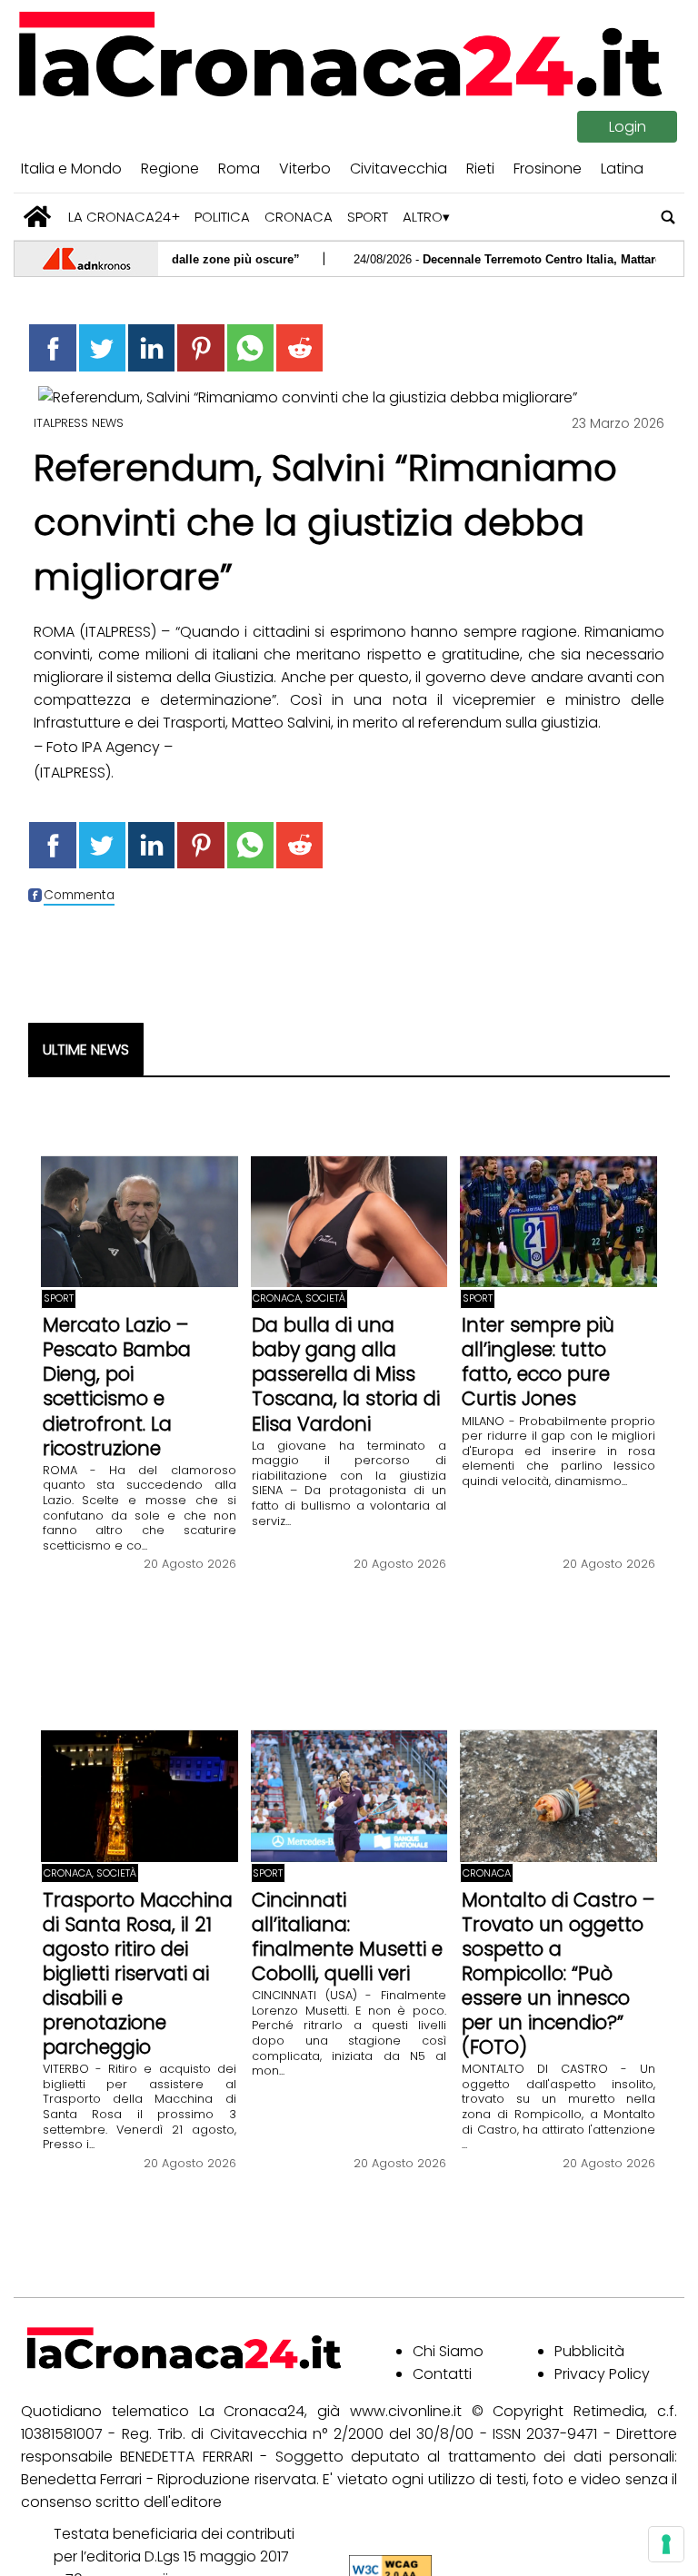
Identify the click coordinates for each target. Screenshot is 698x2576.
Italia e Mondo (71, 168)
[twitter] (102, 347)
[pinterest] (200, 347)
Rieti (480, 168)
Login (628, 127)
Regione (170, 168)
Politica (222, 217)
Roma (239, 168)
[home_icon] (38, 217)
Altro (423, 217)
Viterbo (305, 168)
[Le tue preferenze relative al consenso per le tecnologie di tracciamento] (666, 2544)
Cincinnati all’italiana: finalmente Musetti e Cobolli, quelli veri (347, 1937)
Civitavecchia (399, 168)
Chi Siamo (448, 2351)
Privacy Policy (602, 2374)
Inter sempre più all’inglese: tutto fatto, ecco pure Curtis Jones (538, 1362)
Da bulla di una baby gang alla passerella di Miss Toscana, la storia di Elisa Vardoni (346, 1374)
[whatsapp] (250, 347)
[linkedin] (151, 347)
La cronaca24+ (124, 217)
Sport (368, 217)
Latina (622, 168)
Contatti (442, 2374)
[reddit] (299, 347)
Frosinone (548, 168)
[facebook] (52, 347)
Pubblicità (589, 2351)
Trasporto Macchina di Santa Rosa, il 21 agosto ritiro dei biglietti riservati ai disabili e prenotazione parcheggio (138, 1973)
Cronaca (299, 217)
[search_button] (668, 217)
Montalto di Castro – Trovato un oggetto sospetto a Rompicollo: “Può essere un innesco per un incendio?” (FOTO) (558, 1973)
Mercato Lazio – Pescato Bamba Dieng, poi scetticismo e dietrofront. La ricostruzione (117, 1386)
